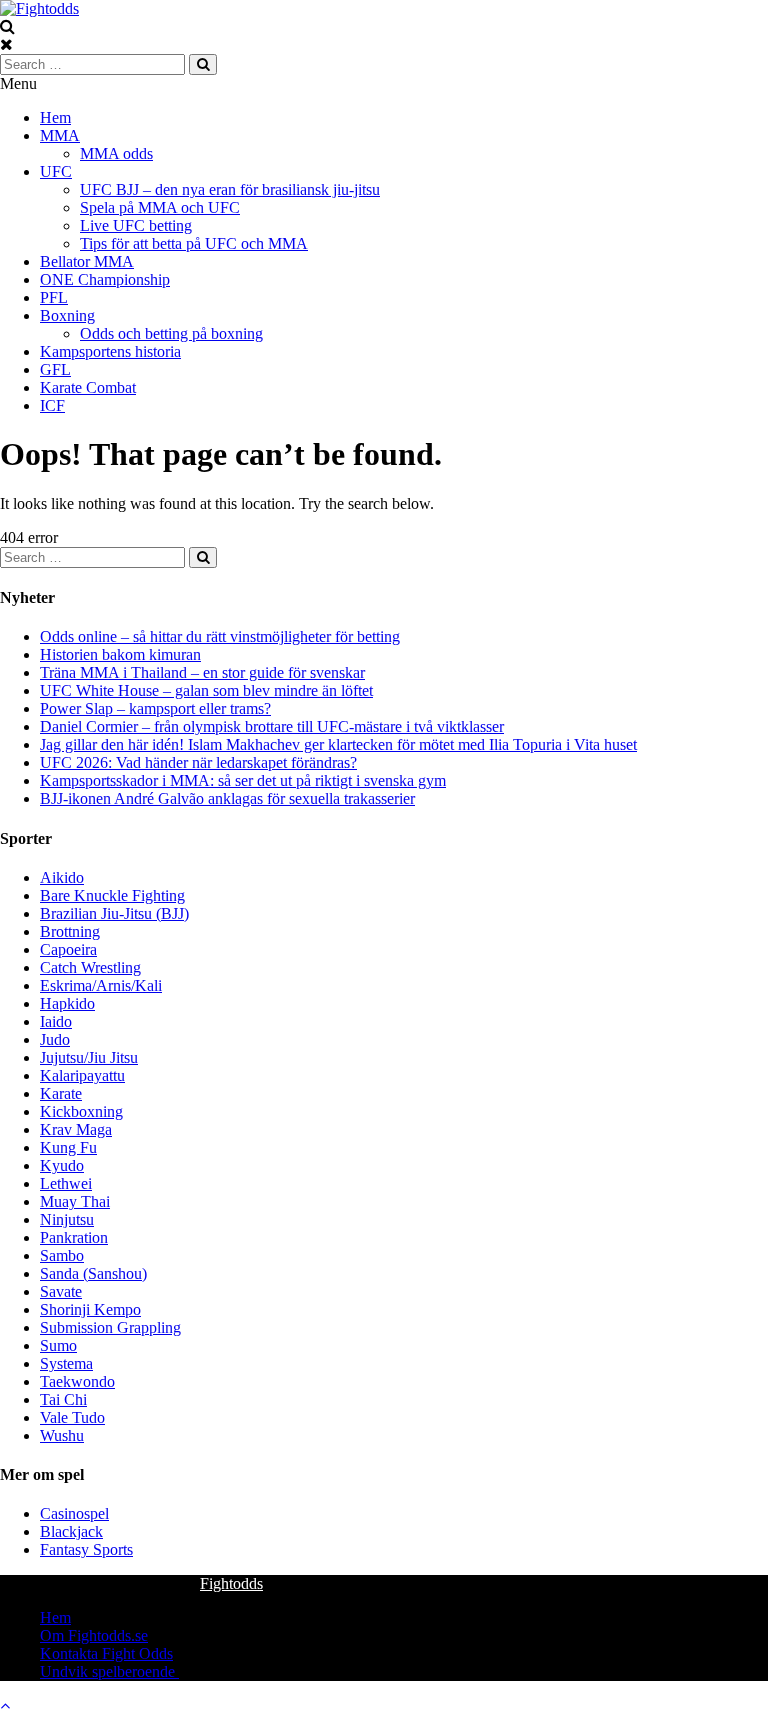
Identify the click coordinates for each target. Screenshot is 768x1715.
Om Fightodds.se (94, 1635)
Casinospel (74, 1513)
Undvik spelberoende (109, 1671)
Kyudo (62, 1165)
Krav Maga (76, 1129)
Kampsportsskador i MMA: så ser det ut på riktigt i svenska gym (243, 780)
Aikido (62, 877)
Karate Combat (88, 387)
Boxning (67, 315)
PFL (54, 297)
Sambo (62, 1255)
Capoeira (68, 949)
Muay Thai (75, 1201)
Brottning (70, 931)
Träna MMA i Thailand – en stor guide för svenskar (202, 672)
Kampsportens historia (110, 351)
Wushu (62, 1435)
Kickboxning (81, 1111)
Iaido (56, 1021)
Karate (61, 1093)
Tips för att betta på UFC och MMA (194, 243)
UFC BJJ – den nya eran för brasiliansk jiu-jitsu (230, 189)
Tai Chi (63, 1399)
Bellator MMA (87, 261)
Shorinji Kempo (90, 1309)
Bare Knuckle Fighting (112, 895)
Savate (61, 1291)
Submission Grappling (110, 1327)
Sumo (58, 1345)
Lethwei (66, 1183)
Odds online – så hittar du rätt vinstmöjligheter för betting (220, 636)
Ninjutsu (67, 1219)
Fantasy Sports (86, 1549)
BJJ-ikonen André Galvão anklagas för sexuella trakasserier (227, 798)
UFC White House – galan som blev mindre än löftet (206, 690)
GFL (55, 369)
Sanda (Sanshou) (93, 1273)
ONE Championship (105, 279)
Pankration (74, 1237)
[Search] (203, 64)
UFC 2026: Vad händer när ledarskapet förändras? (198, 762)
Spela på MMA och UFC (160, 207)
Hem (55, 117)
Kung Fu (68, 1147)
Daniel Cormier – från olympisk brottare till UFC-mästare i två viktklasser (272, 726)
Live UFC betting (136, 225)
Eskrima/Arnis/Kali (101, 985)
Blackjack (71, 1531)
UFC (56, 171)
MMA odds (116, 153)
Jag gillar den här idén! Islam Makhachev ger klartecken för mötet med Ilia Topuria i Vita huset (338, 744)
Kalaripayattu (82, 1075)
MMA (60, 135)
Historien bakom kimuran (120, 654)
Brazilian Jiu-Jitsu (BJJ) (114, 913)
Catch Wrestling (90, 967)
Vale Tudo (72, 1417)
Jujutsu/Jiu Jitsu (89, 1057)
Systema (66, 1363)
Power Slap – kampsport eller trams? (155, 708)
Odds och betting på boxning (171, 333)
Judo (55, 1039)
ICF (52, 405)
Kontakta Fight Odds (106, 1653)
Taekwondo (77, 1381)
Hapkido (67, 1003)
